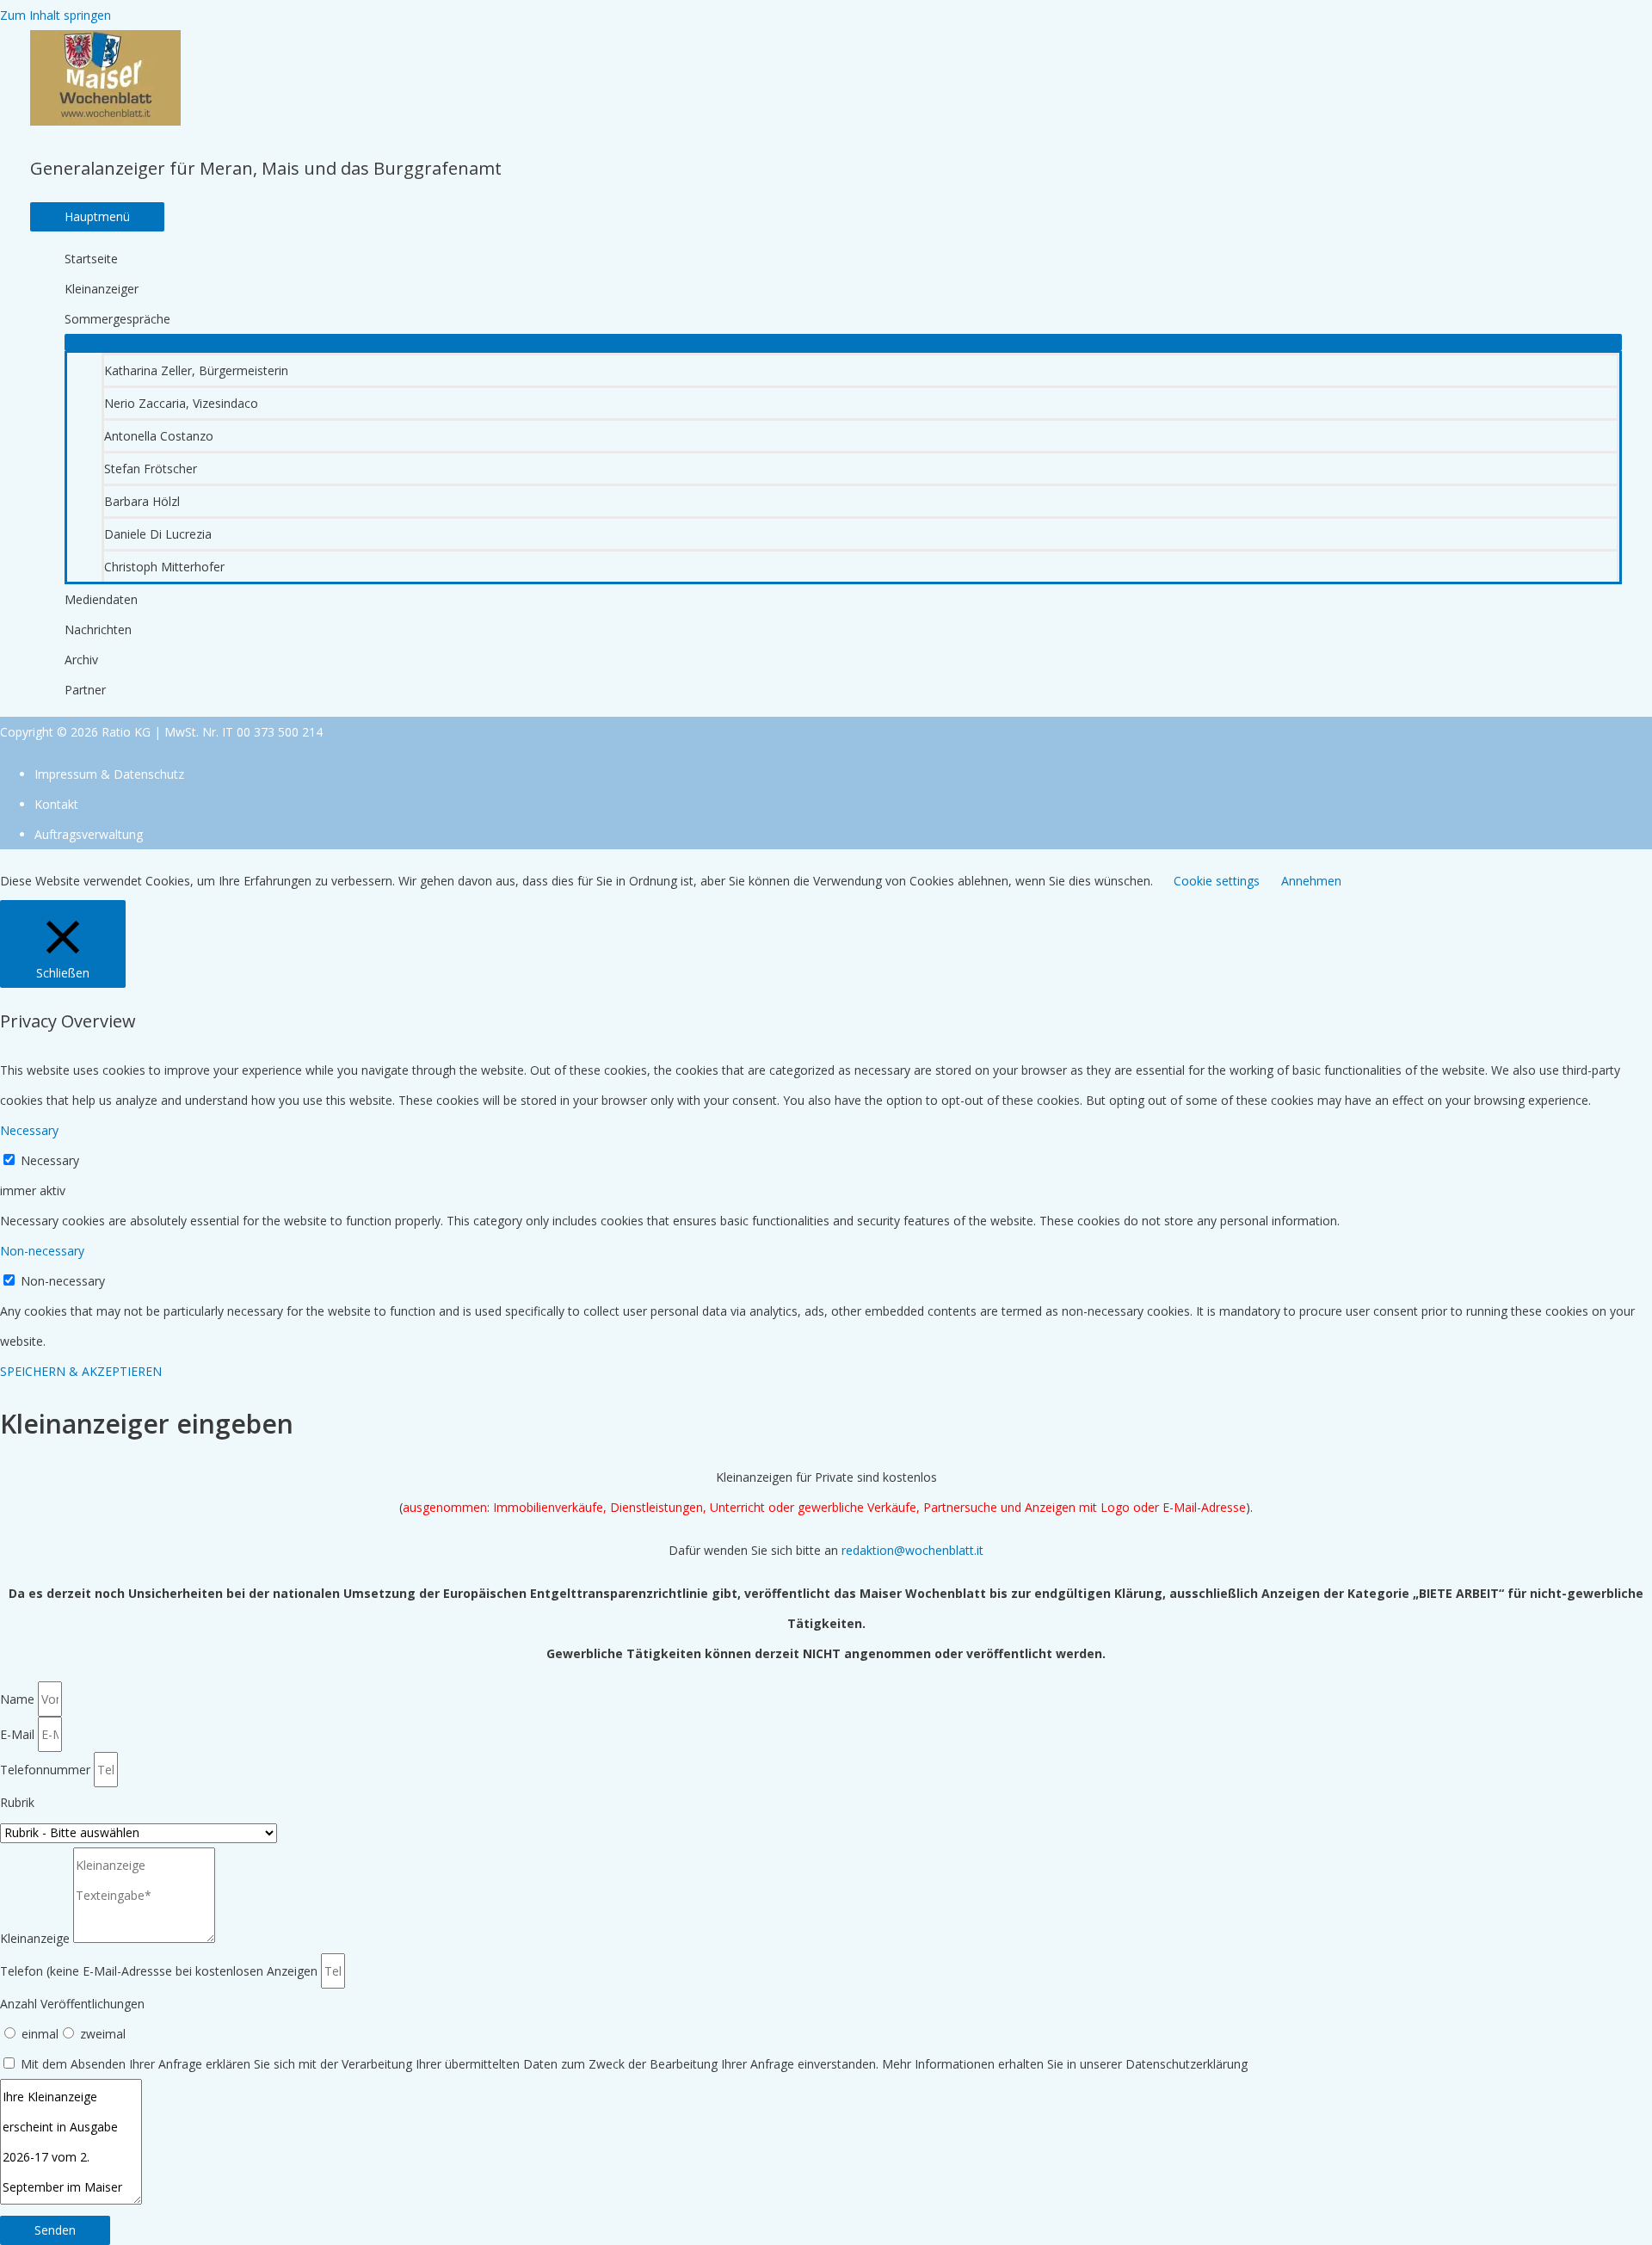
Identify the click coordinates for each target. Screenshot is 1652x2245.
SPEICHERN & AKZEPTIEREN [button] (81, 1371)
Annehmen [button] (1311, 881)
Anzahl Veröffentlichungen (72, 2004)
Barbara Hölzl (142, 501)
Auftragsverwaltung (89, 834)
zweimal (103, 2034)
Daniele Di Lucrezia (158, 534)
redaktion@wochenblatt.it (912, 1550)
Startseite (91, 259)
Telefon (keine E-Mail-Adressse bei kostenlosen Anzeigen (160, 1971)
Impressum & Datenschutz (109, 774)
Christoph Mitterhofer (164, 567)
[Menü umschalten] (843, 342)
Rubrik (17, 1802)
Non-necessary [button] (42, 1251)
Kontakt (56, 804)
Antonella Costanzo (159, 436)
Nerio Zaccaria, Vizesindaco (181, 403)
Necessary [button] (29, 1130)
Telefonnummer (47, 1770)
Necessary (50, 1160)
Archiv (81, 660)
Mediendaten (101, 599)
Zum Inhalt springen (55, 15)
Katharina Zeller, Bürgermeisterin (196, 370)
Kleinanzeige (37, 1938)
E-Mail (19, 1734)
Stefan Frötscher (151, 469)
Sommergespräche (117, 319)
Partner (85, 690)
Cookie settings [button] (1217, 881)
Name (19, 1699)
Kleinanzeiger (102, 289)
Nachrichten (98, 629)
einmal (40, 2034)
